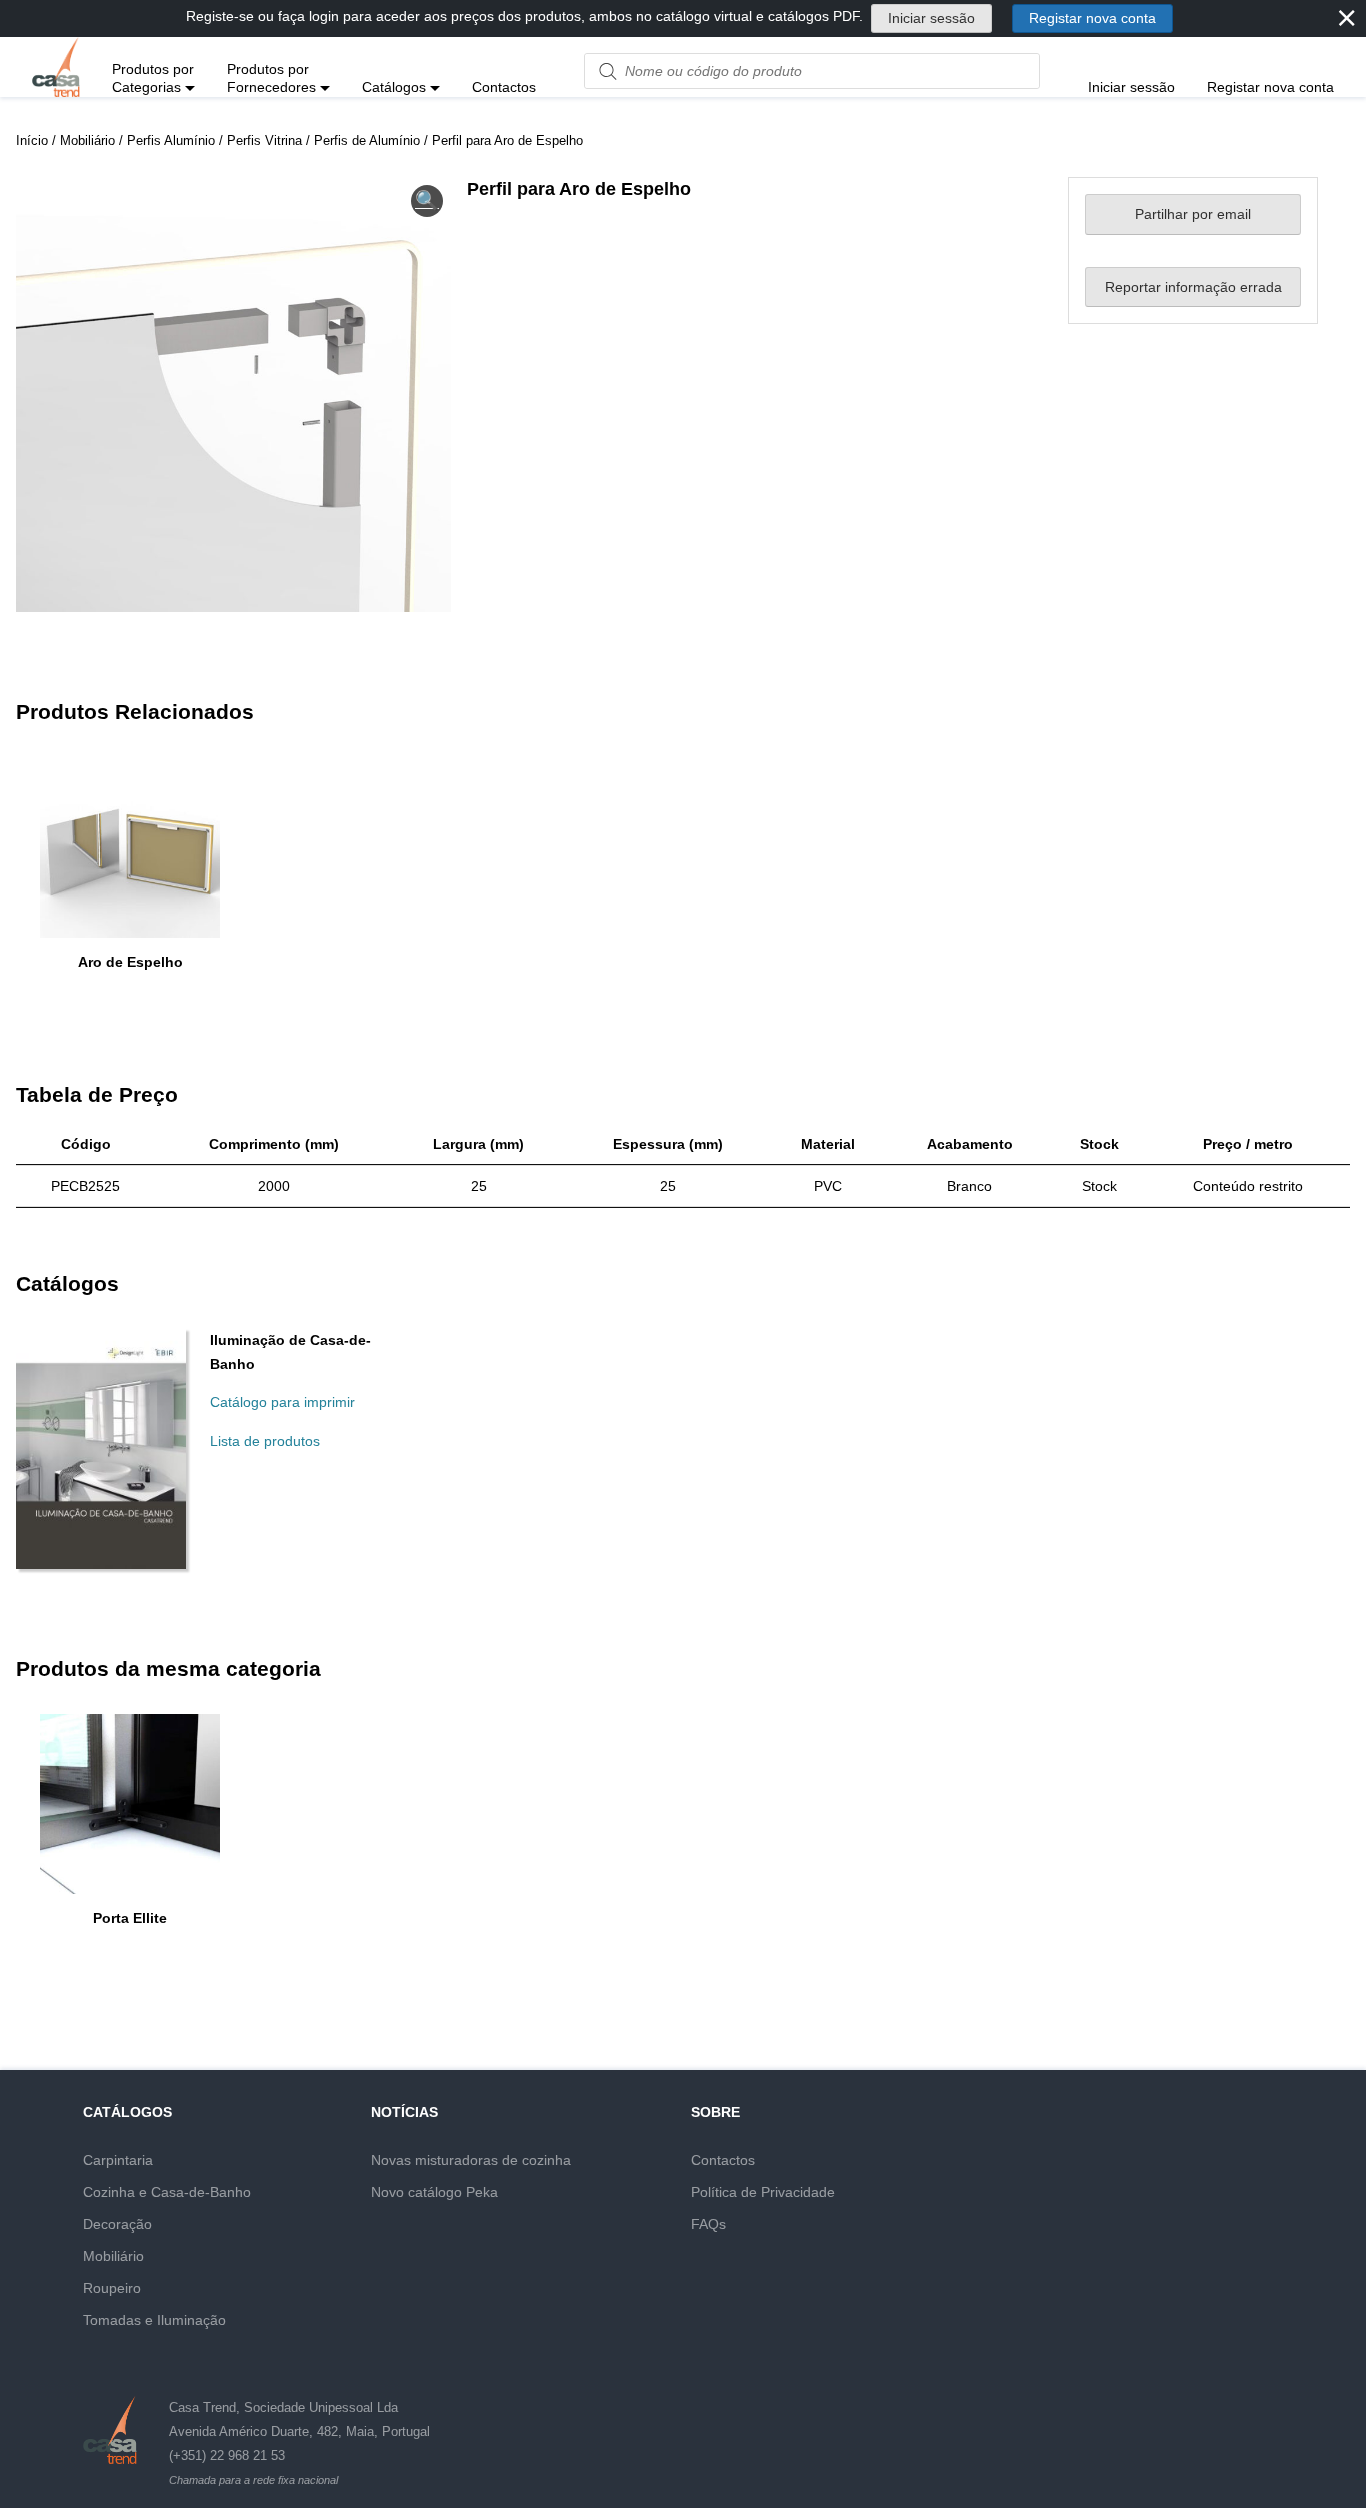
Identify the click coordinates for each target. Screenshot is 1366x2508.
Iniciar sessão (931, 18)
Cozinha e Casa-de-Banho (167, 2192)
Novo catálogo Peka (434, 2192)
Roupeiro (112, 2288)
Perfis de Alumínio (367, 140)
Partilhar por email (1193, 214)
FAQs (708, 2224)
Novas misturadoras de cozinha (471, 2160)
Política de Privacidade (763, 2192)
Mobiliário (87, 140)
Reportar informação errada (1193, 287)
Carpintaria (118, 2160)
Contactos (723, 2160)
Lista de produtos (265, 1441)
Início (32, 140)
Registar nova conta (1092, 18)
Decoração (117, 2224)
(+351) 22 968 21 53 (227, 2455)
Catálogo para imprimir (282, 1402)
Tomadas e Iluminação (154, 2320)
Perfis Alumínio (171, 140)
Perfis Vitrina (264, 140)
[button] (427, 201)
